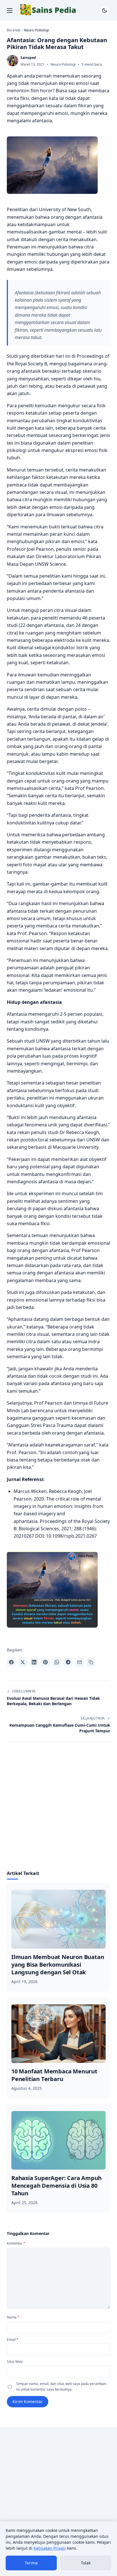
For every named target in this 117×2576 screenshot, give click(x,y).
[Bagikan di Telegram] (68, 1662)
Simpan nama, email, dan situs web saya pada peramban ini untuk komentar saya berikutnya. (61, 2387)
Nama (13, 2317)
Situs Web (15, 2362)
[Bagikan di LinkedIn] (34, 1662)
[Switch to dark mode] (105, 10)
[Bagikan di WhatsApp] (57, 1662)
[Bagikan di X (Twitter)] (23, 1662)
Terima (31, 2563)
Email (13, 2340)
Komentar (16, 2243)
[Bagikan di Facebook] (11, 1662)
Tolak (86, 2563)
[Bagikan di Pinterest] (45, 1662)
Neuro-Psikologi (63, 64)
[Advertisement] (58, 1809)
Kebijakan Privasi (50, 2548)
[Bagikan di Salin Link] (91, 1662)
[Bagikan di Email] (80, 1662)
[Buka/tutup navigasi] (10, 10)
